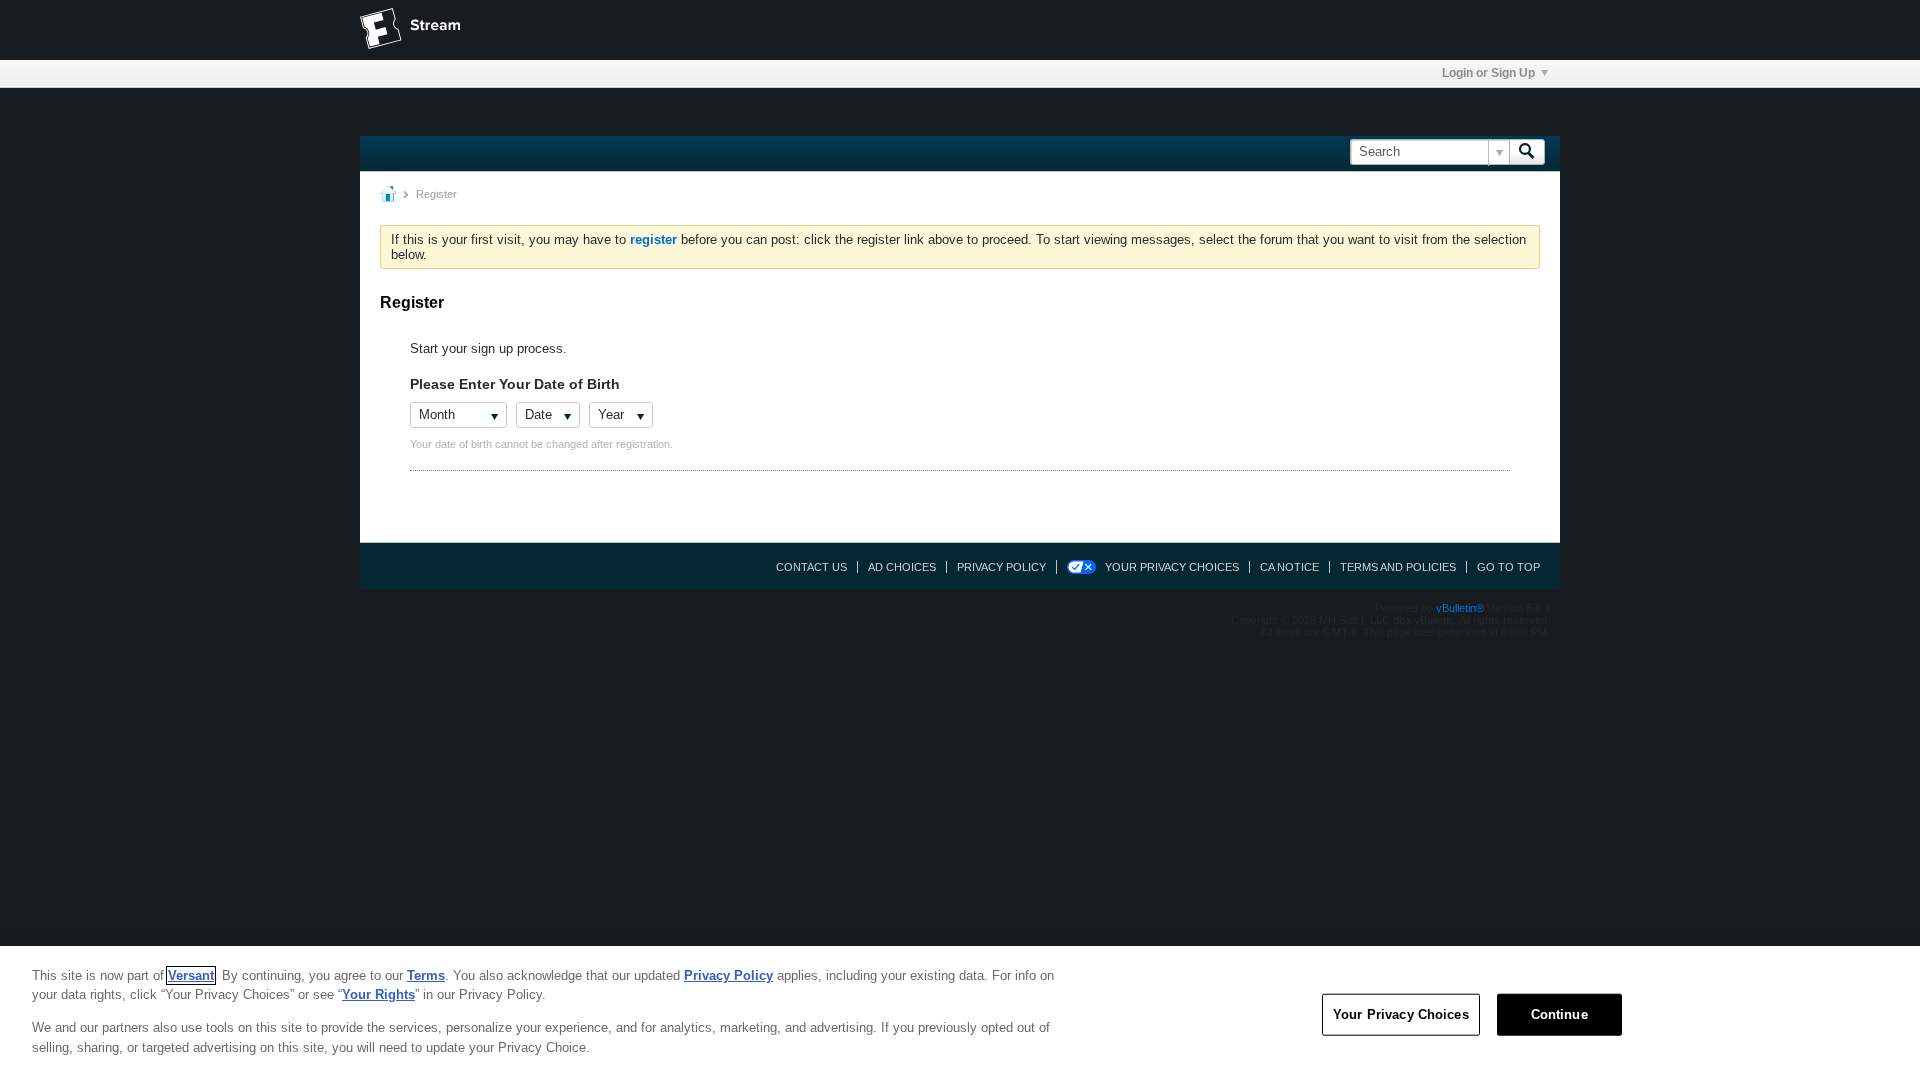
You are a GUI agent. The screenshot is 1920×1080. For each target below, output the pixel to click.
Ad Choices (902, 567)
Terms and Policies (1398, 567)
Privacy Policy (1001, 567)
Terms (426, 975)
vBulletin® (1460, 608)
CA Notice (1289, 567)
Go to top (1508, 567)
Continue (1559, 1014)
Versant (191, 975)
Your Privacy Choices (1172, 567)
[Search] (1527, 152)
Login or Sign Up (1488, 73)
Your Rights (378, 994)
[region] (960, 1013)
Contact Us (811, 567)
